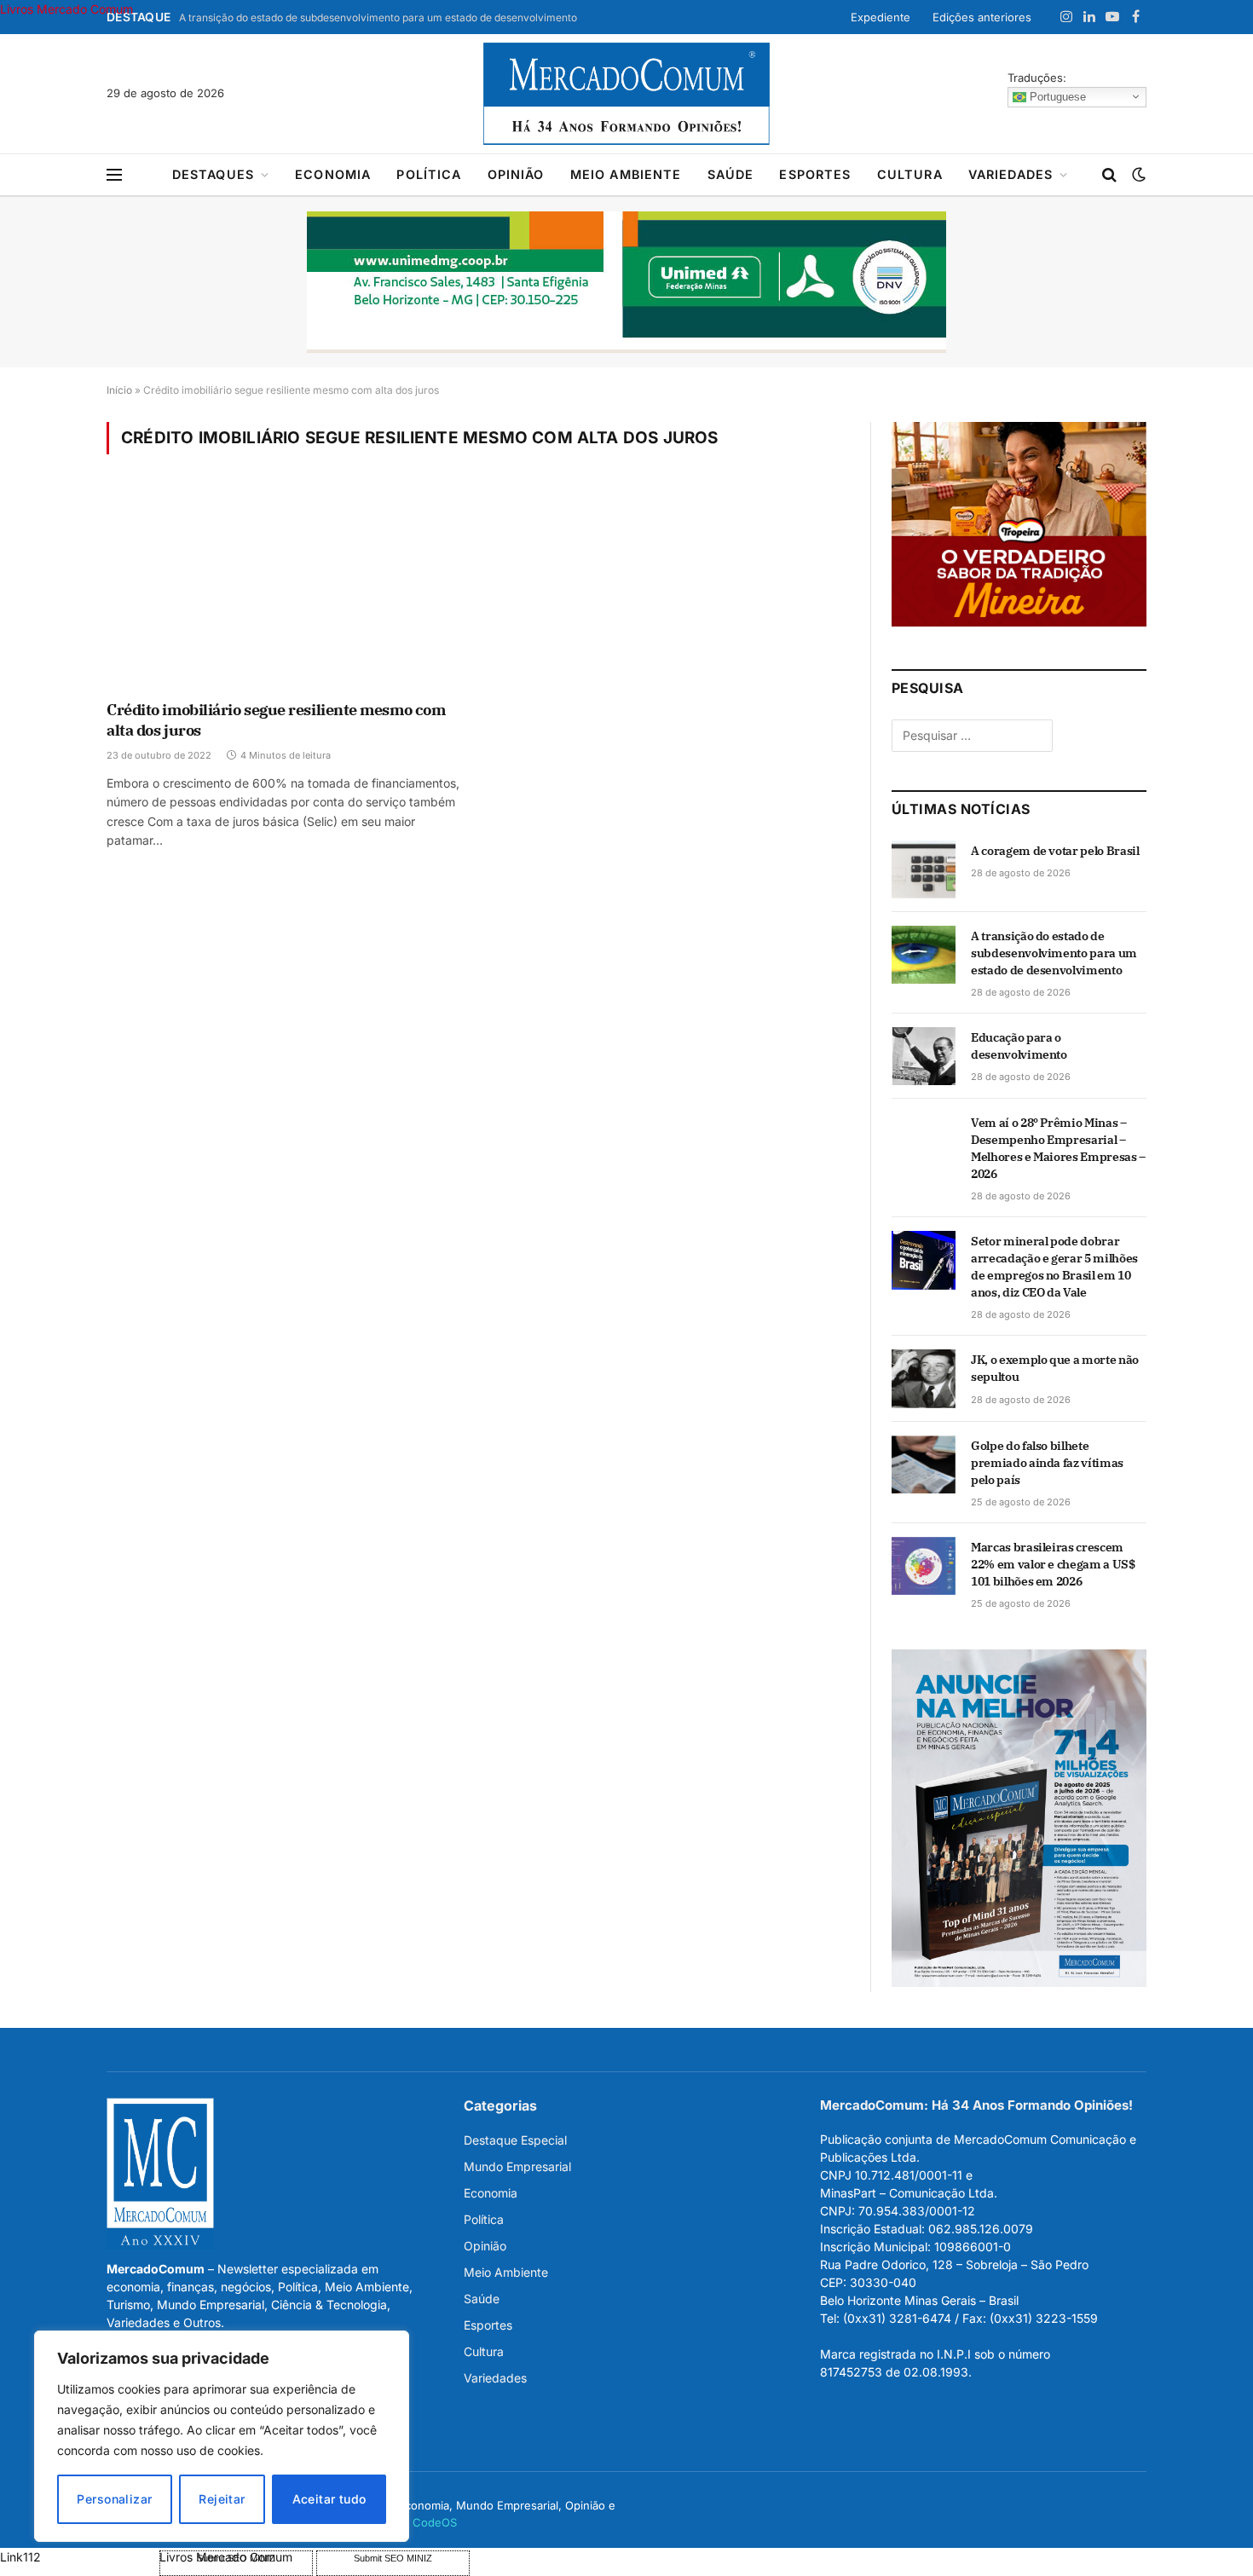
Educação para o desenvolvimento (1019, 1046)
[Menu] (114, 175)
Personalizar (114, 2499)
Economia (333, 174)
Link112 (20, 2557)
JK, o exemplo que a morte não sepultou (1055, 1368)
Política (429, 174)
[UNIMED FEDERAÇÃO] (626, 282)
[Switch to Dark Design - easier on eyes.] (1137, 175)
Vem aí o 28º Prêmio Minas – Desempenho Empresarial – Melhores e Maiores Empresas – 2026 (1058, 1148)
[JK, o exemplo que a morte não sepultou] (924, 1378)
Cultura (910, 174)
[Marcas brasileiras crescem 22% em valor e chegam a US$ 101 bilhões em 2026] (924, 1566)
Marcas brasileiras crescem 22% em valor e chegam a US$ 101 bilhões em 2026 (1053, 1564)
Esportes (815, 174)
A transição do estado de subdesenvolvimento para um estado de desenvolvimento (378, 17)
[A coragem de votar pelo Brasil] (924, 869)
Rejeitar (222, 2499)
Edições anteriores (982, 17)
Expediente (881, 17)
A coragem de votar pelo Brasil (1055, 851)
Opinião (516, 174)
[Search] (1109, 175)
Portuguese (1056, 96)
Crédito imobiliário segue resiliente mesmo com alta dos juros (276, 720)
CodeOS (435, 2522)
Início (119, 390)
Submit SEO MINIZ (393, 2558)
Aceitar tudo (329, 2499)
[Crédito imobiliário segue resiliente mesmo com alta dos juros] (284, 588)
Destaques (213, 174)
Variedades (1011, 174)
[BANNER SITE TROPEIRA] (1019, 622)
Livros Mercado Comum (66, 9)
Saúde (731, 174)
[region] (222, 2436)
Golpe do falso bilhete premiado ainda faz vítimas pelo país (1047, 1463)
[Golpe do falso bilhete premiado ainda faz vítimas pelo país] (924, 1464)
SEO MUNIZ (78, 2557)
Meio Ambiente (626, 174)
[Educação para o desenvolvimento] (924, 1056)
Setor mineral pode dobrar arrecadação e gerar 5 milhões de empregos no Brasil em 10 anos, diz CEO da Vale (1054, 1267)
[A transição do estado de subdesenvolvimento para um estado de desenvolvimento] (924, 955)
